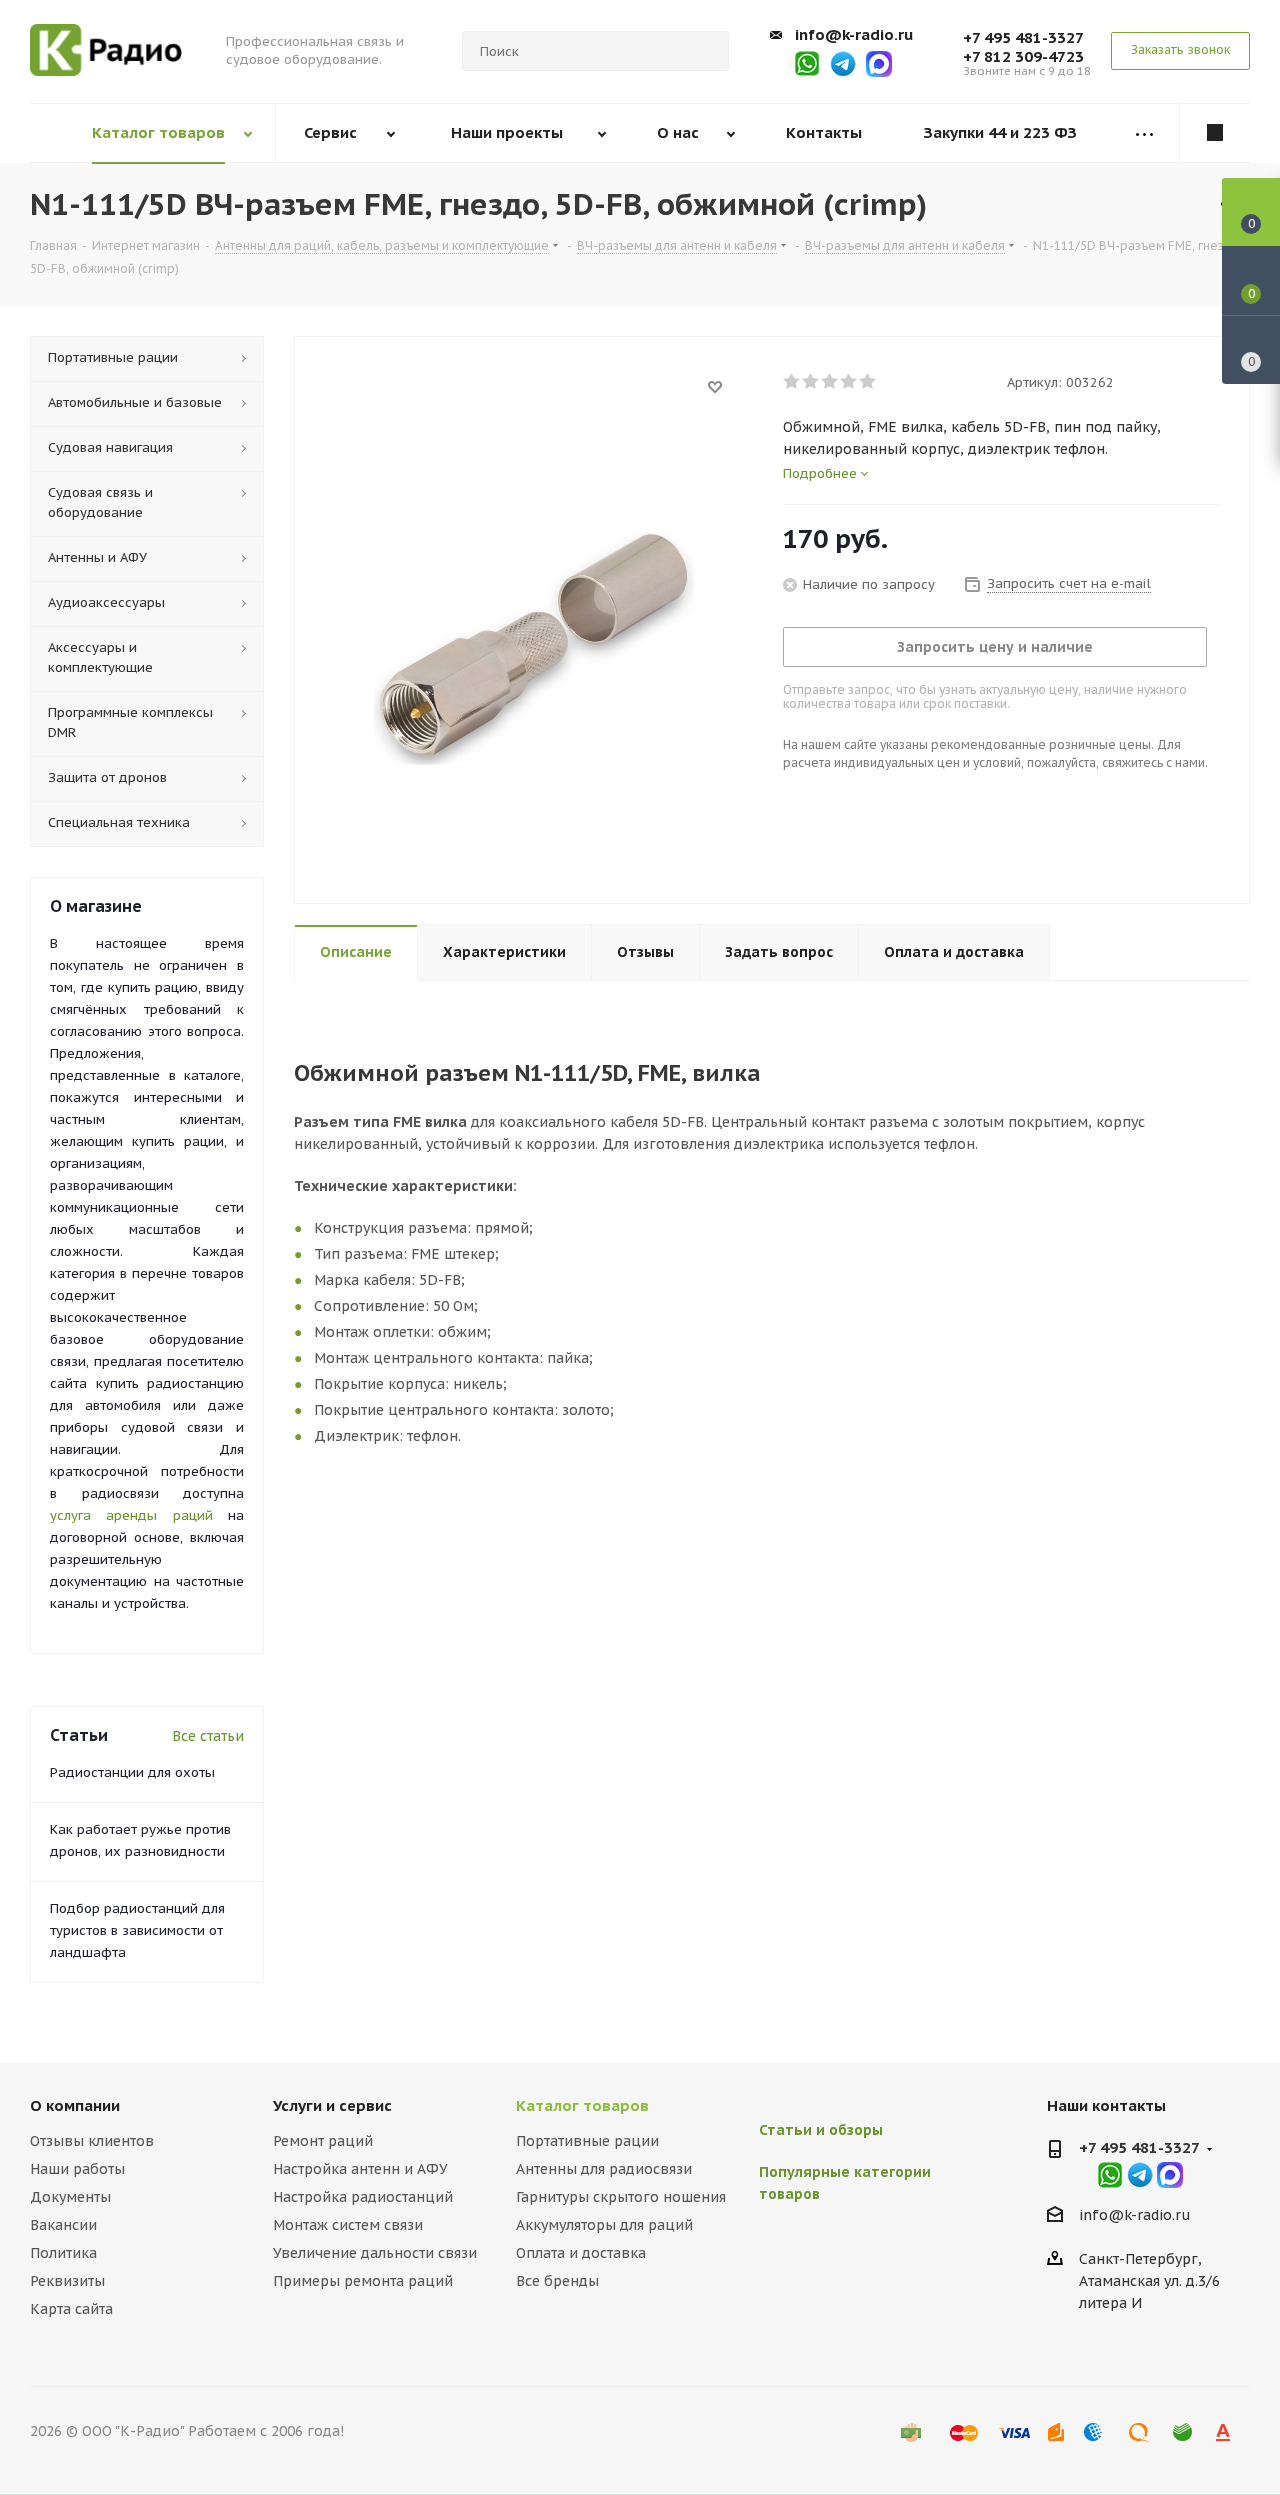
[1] (792, 382)
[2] (811, 382)
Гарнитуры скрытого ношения (621, 2197)
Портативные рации (587, 2141)
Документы (70, 2197)
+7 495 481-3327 (1023, 37)
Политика (63, 2253)
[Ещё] (1144, 133)
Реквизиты (67, 2281)
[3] (830, 382)
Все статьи (208, 1736)
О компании (75, 2105)
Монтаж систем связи (348, 2225)
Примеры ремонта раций (363, 2281)
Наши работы (77, 2169)
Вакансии (63, 2225)
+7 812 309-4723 (1023, 56)
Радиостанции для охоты (132, 1772)
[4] (849, 382)
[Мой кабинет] (1215, 133)
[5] (868, 382)
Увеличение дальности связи (375, 2253)
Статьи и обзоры (821, 2130)
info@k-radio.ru (854, 34)
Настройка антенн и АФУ (360, 2169)
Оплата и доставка (581, 2253)
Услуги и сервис (332, 2105)
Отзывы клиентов (92, 2141)
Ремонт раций (323, 2141)
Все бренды (557, 2281)
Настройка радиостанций (363, 2197)
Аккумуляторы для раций (604, 2225)
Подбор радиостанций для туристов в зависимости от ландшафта (137, 1930)
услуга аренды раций (131, 1515)
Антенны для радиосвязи (604, 2169)
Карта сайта (71, 2309)
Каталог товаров (582, 2105)
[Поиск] (705, 51)
